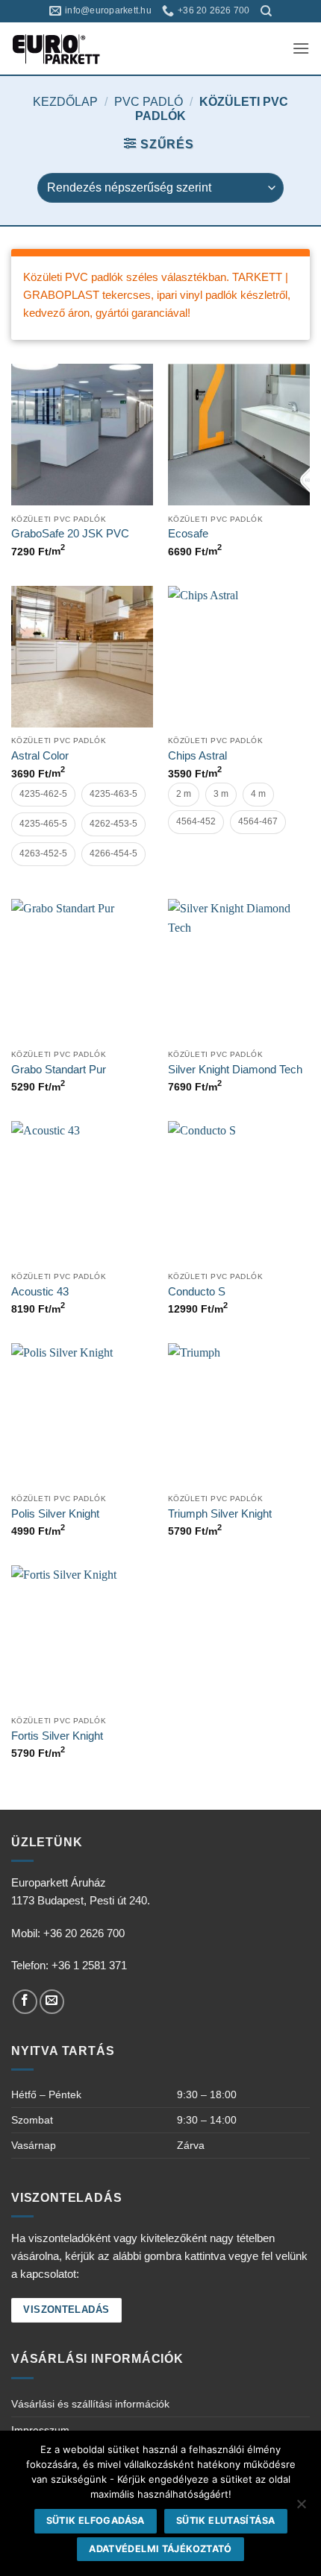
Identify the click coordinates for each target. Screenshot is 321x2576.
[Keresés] (266, 11)
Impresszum (40, 2430)
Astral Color (40, 755)
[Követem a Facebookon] (25, 2002)
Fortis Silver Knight (57, 1736)
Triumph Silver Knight (220, 1513)
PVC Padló (149, 102)
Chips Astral (197, 755)
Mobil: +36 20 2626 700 (68, 1933)
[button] (301, 48)
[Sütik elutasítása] (301, 2508)
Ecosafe (188, 533)
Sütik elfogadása (96, 2520)
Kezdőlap (65, 102)
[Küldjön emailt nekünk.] (52, 2002)
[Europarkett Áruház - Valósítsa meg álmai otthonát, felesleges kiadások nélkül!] (77, 48)
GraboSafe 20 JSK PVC (70, 533)
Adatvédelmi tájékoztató (160, 2549)
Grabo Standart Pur (59, 1069)
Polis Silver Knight (55, 1513)
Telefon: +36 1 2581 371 (69, 1965)
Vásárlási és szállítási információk (90, 2404)
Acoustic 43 (40, 1291)
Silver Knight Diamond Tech (235, 1069)
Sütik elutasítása (225, 2520)
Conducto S (197, 1291)
